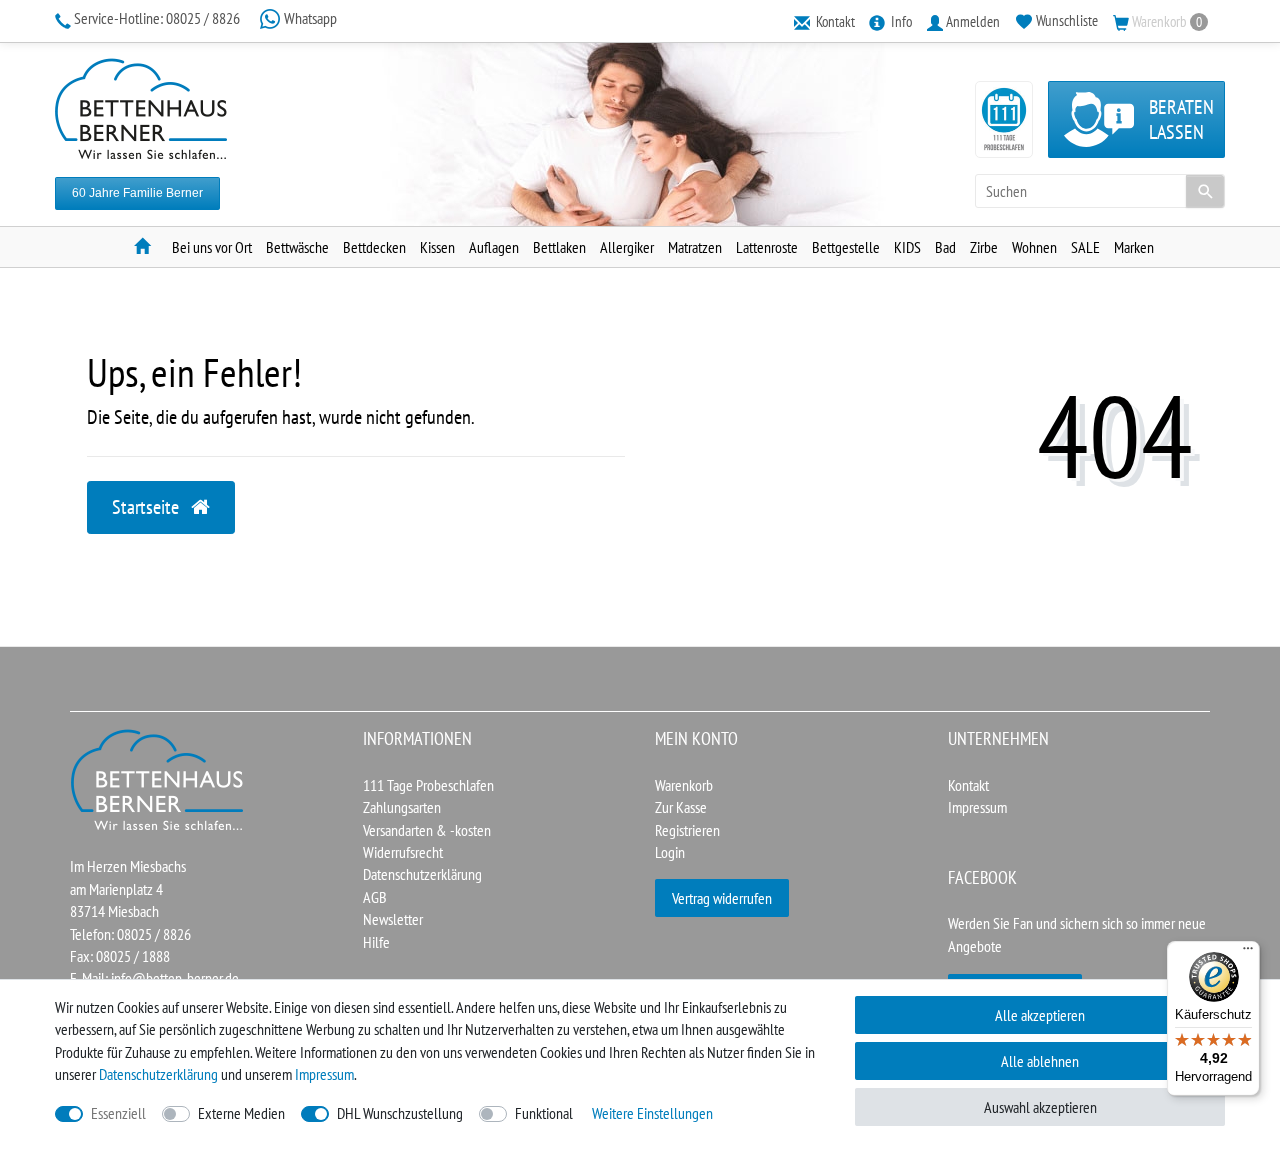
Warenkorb (684, 785)
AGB (375, 897)
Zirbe (984, 247)
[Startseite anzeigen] (158, 778)
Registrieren (687, 830)
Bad (945, 247)
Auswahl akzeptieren (1040, 1107)
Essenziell (118, 1113)
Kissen (437, 247)
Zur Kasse (681, 807)
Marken (1134, 247)
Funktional (544, 1113)
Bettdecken (374, 247)
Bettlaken (559, 247)
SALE (1085, 247)
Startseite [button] (147, 507)
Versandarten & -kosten (427, 830)
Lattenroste (767, 247)
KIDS (907, 247)
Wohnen (1034, 247)
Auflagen (494, 247)
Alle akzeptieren (1040, 1015)
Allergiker (627, 247)
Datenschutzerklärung (422, 874)
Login (670, 852)
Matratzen (695, 247)
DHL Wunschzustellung (400, 1113)
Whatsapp (309, 18)
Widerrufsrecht (403, 852)
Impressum (977, 807)
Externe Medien (241, 1113)
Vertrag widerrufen (722, 898)
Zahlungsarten (402, 807)
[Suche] (1205, 191)
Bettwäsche (297, 247)
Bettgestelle (846, 247)
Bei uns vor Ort (212, 247)
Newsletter (393, 919)
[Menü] (1248, 953)
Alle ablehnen (1040, 1061)
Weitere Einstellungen (652, 1113)
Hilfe (376, 942)
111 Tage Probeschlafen (428, 785)
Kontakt (968, 785)
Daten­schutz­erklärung (158, 1074)
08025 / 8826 (158, 18)
